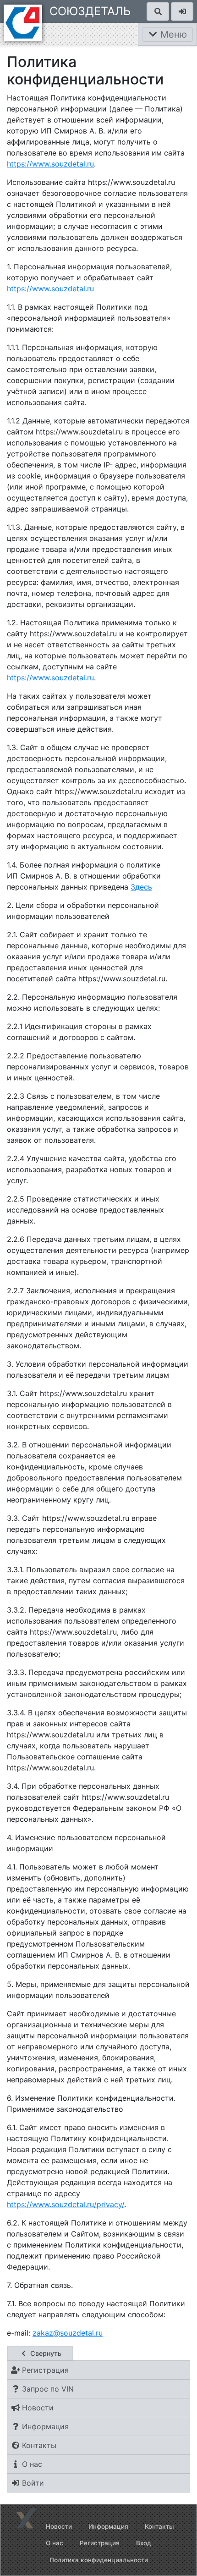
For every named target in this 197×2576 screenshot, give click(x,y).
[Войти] (182, 11)
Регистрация (100, 2543)
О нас (55, 2543)
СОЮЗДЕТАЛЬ (90, 11)
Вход (144, 2543)
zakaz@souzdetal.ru (68, 2333)
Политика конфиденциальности (99, 2560)
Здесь (141, 887)
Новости (59, 2526)
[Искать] (158, 11)
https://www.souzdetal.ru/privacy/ (66, 2204)
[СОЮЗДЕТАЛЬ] (23, 22)
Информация (108, 2526)
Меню (172, 34)
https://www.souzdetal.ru (50, 164)
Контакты (159, 2526)
